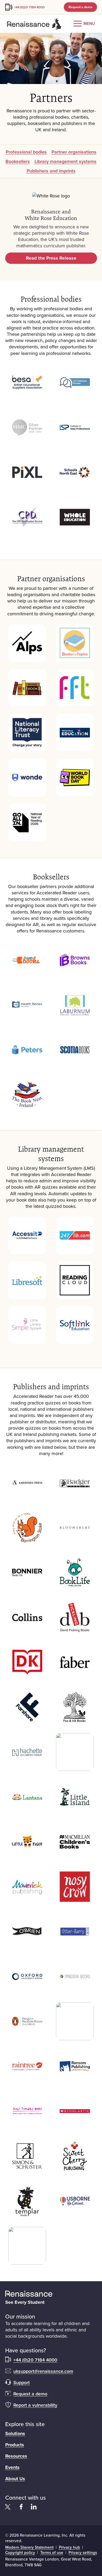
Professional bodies (26, 152)
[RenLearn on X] (8, 2507)
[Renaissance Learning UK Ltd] (51, 2294)
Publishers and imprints (51, 171)
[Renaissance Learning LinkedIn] (34, 2507)
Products (15, 2445)
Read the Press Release (51, 258)
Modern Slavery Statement (29, 2547)
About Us (15, 2479)
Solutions (15, 2434)
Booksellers (18, 161)
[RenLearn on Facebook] (21, 2507)
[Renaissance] (34, 24)
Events (12, 2467)
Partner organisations (74, 152)
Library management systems (66, 161)
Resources (16, 2456)
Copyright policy (20, 2552)
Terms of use (52, 2552)
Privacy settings (83, 2552)
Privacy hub (69, 2547)
